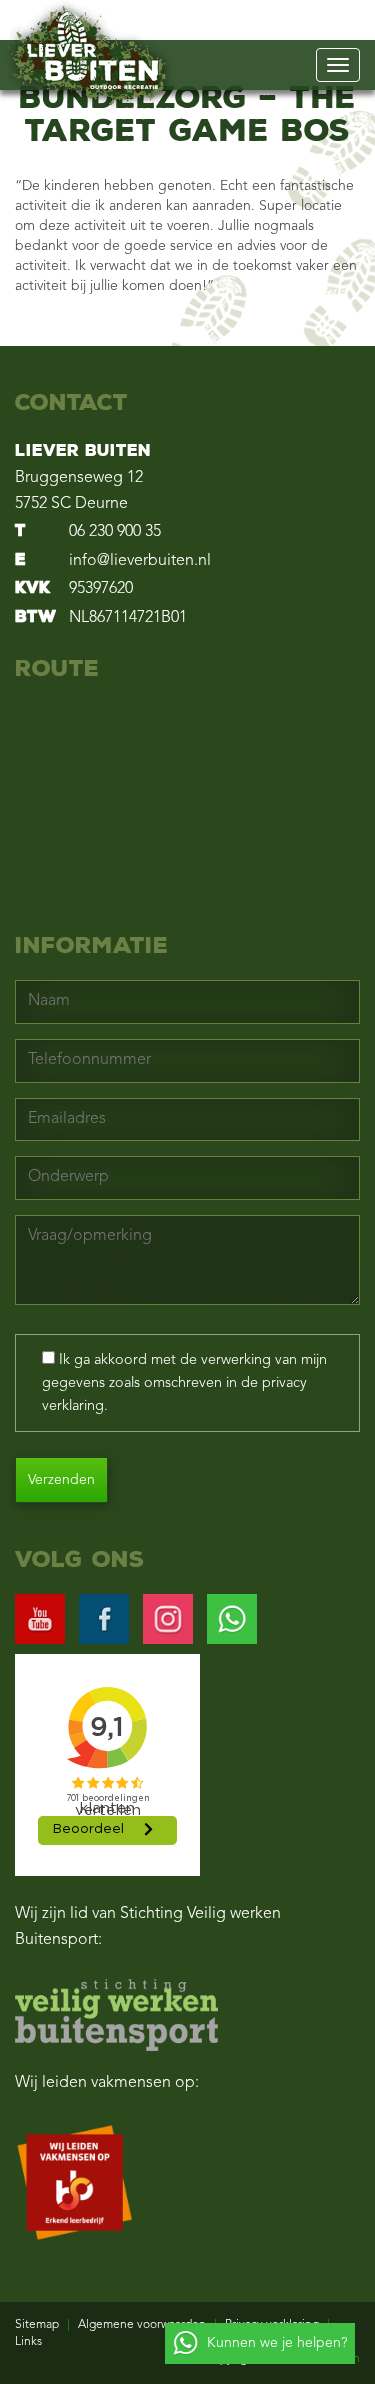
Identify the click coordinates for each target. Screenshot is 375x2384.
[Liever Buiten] (87, 56)
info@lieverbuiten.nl (140, 561)
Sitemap (37, 2325)
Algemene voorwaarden (142, 2325)
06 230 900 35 (115, 532)
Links (28, 2342)
